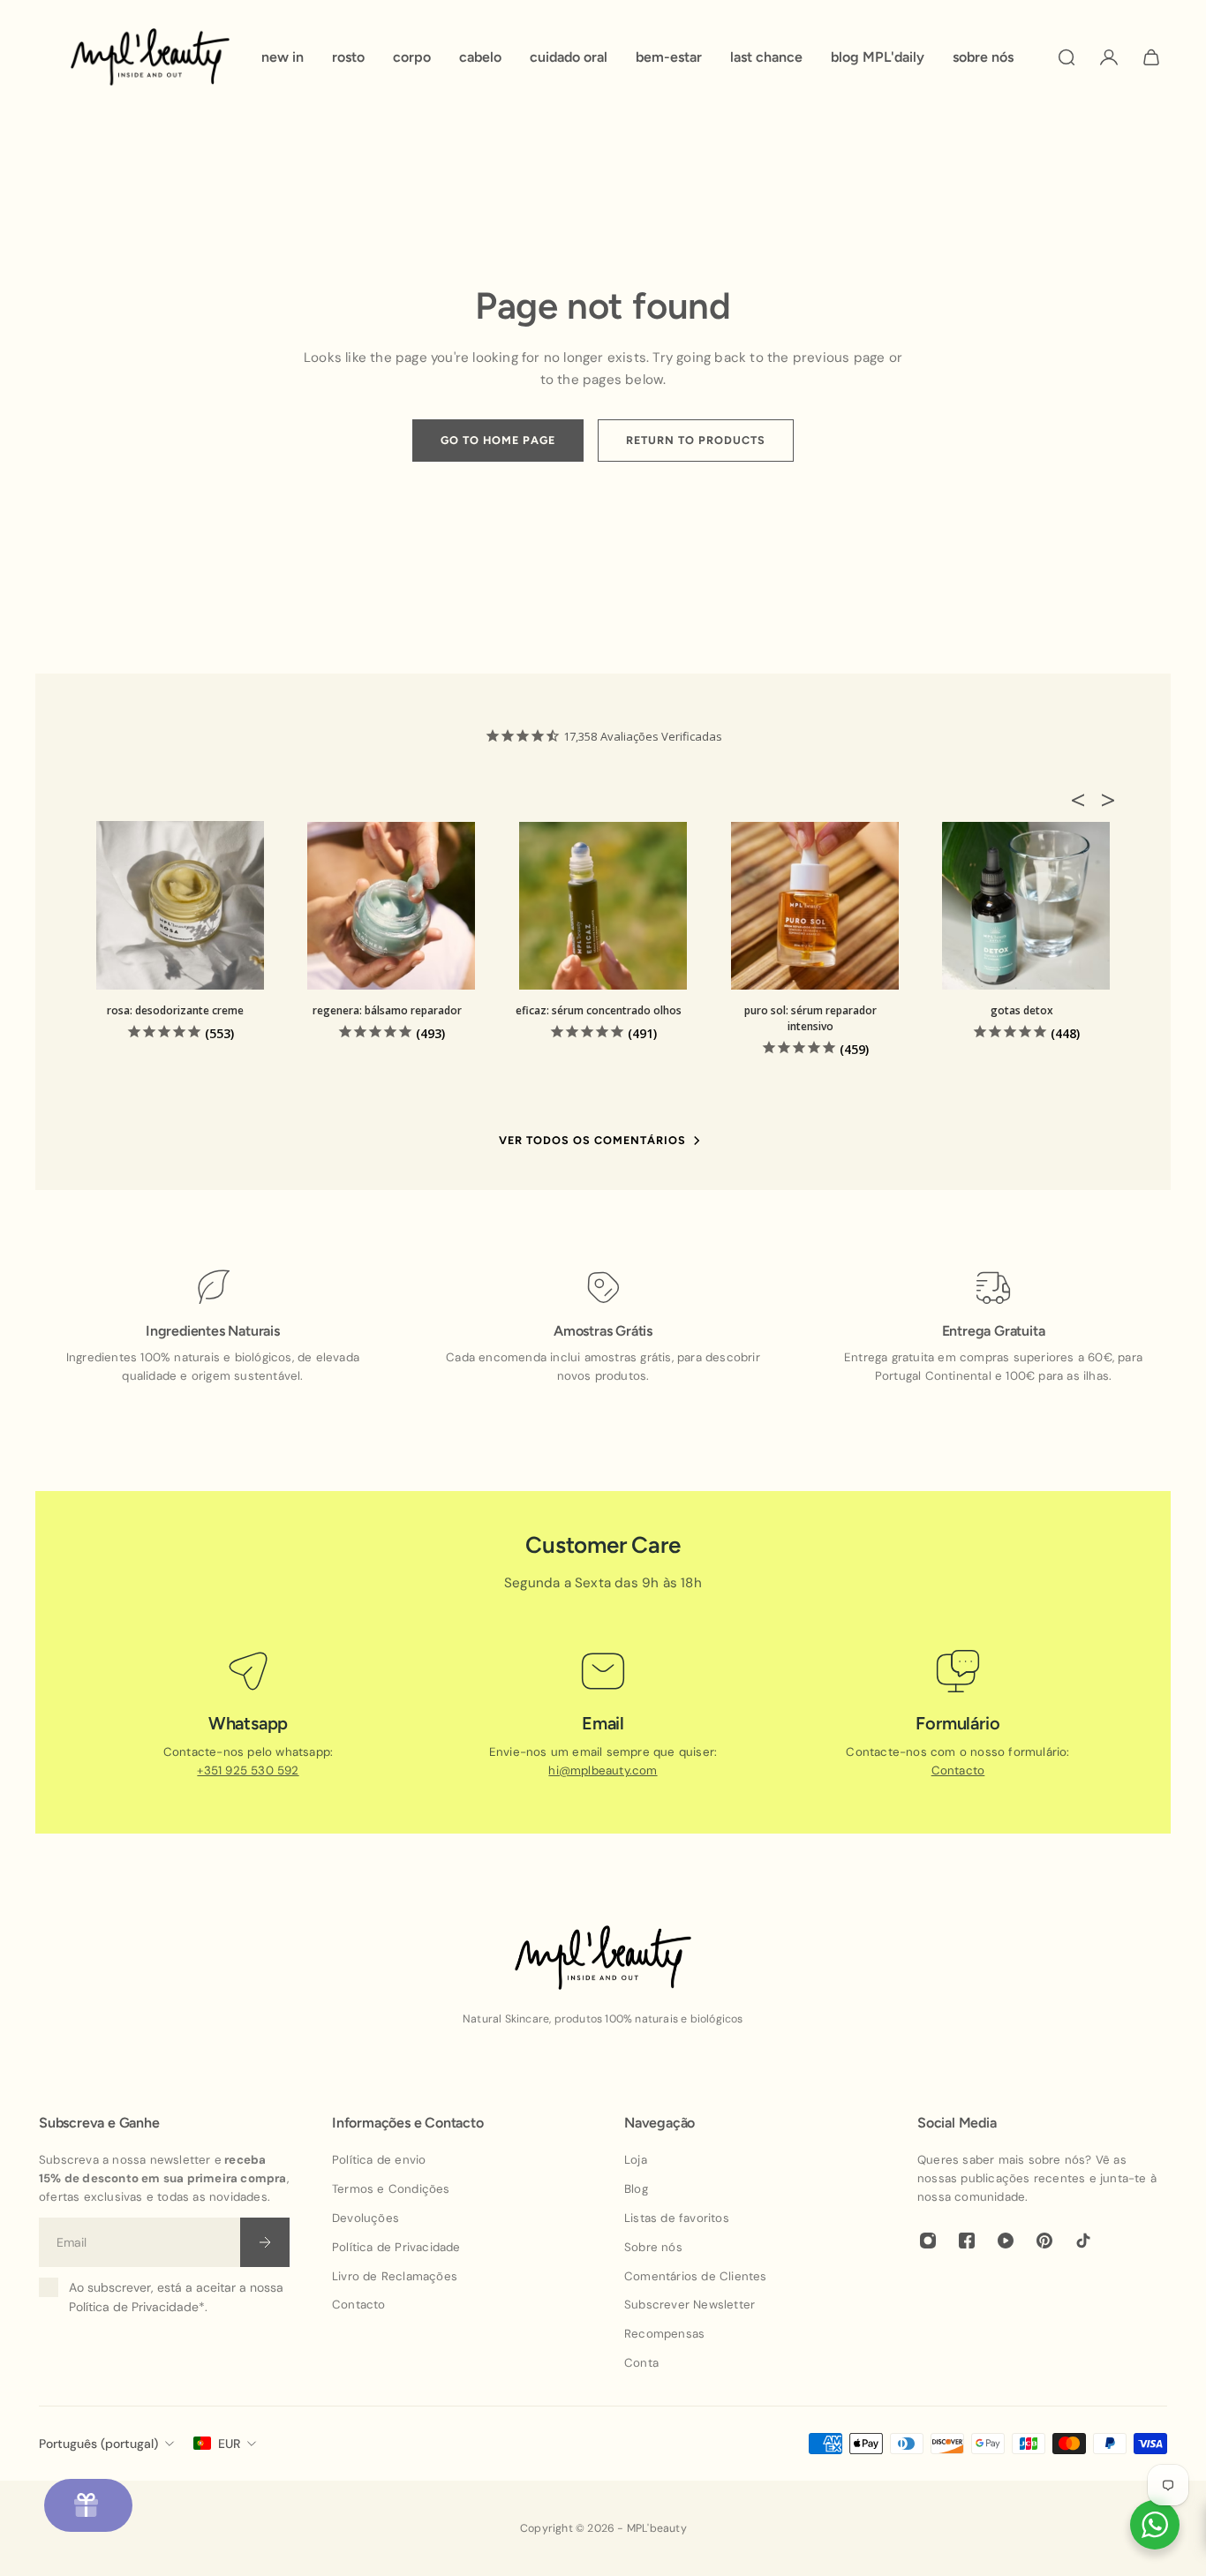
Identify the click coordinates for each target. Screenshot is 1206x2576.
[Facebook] (967, 2241)
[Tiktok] (1083, 2241)
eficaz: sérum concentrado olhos (599, 1010)
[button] (1083, 800)
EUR (229, 2444)
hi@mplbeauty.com (603, 1770)
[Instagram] (928, 2241)
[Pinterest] (1044, 2241)
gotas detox (1022, 1010)
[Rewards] (88, 2505)
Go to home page (498, 440)
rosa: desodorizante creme (175, 1010)
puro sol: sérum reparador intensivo (810, 1018)
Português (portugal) (98, 2444)
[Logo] (150, 57)
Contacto (958, 1770)
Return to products (696, 440)
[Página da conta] (1109, 57)
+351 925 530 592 (248, 1770)
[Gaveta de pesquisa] (1067, 57)
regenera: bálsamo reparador (387, 1010)
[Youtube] (1006, 2241)
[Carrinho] (1151, 57)
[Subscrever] (265, 2242)
